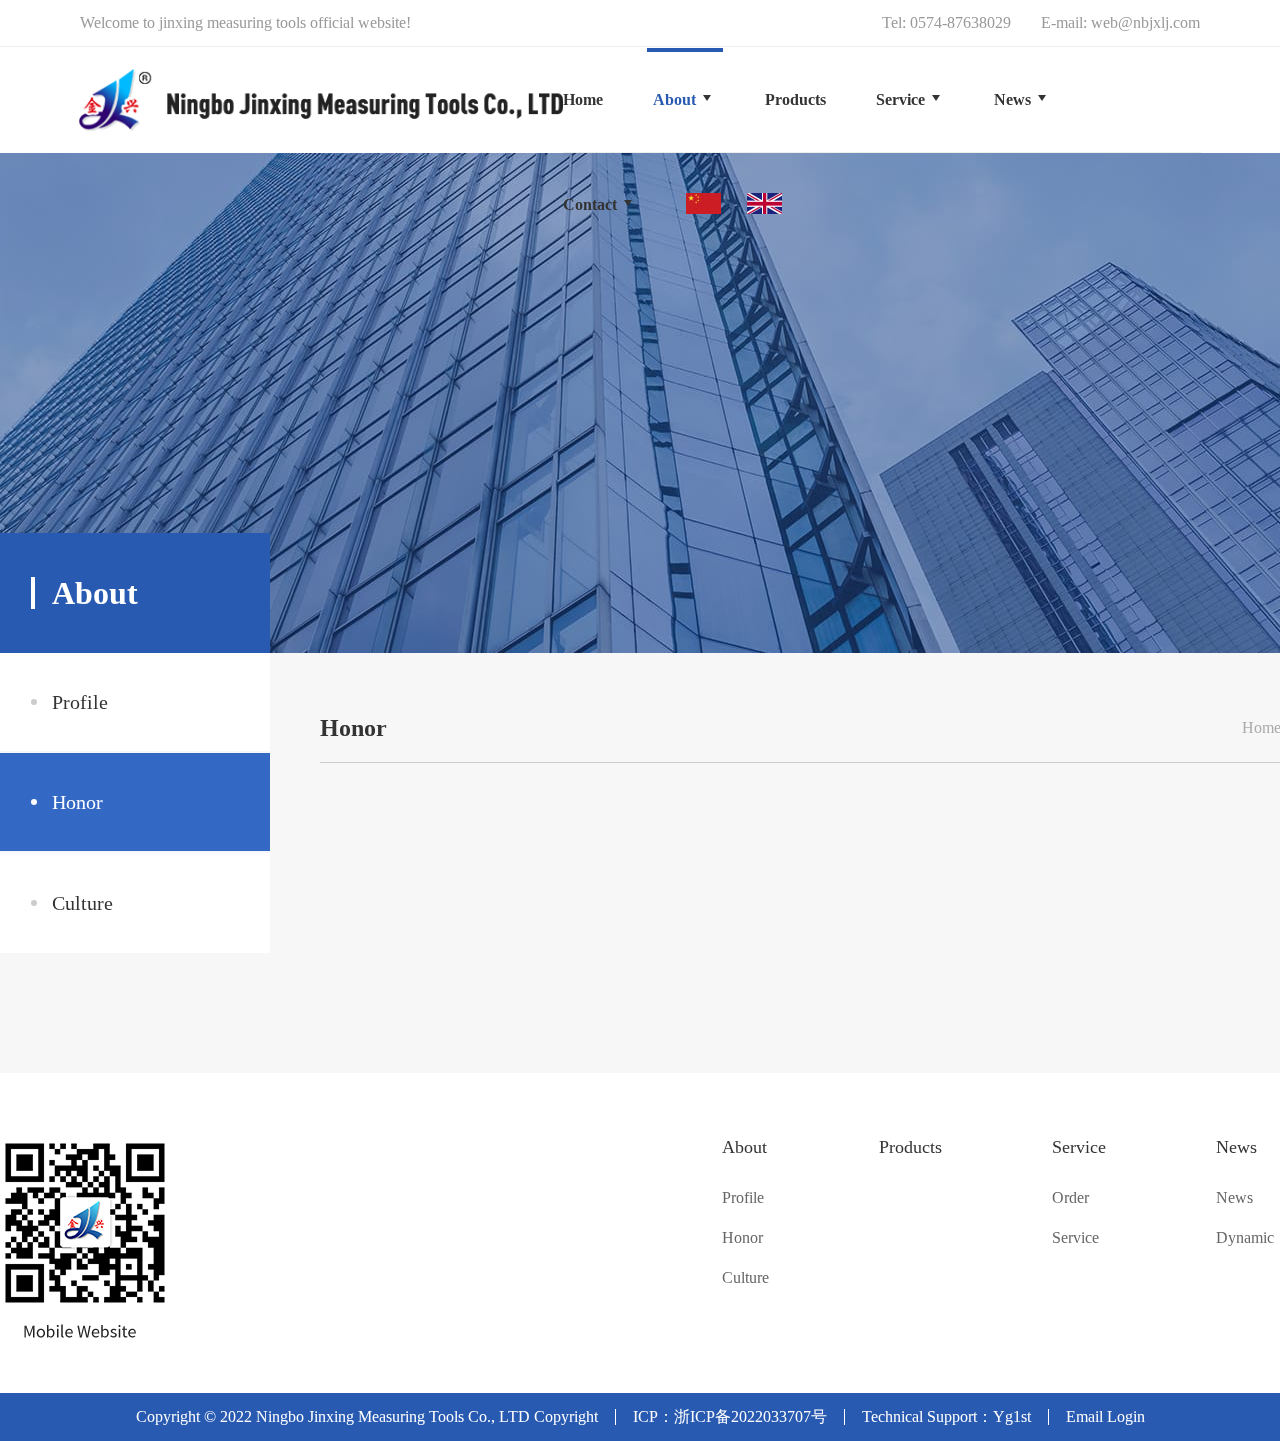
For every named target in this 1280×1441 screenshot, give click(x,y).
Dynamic (1245, 1238)
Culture (82, 903)
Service (1079, 1147)
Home (583, 99)
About (744, 1147)
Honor (77, 802)
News (1236, 1147)
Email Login (1105, 1416)
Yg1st (1012, 1416)
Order (1070, 1198)
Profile (80, 702)
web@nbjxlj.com (1145, 22)
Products (910, 1147)
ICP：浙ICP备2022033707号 (730, 1416)
